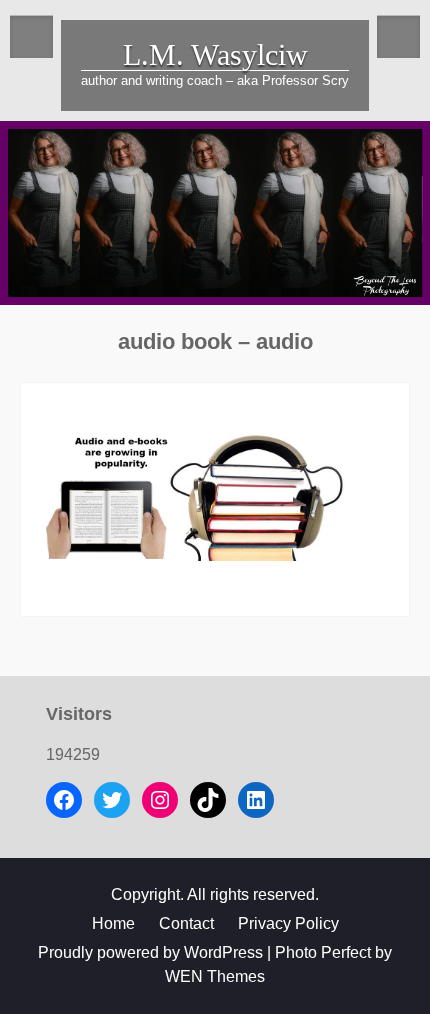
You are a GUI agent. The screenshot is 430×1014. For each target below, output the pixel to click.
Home (113, 923)
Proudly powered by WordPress (150, 952)
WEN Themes (215, 976)
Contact (186, 923)
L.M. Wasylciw (215, 54)
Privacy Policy (288, 923)
